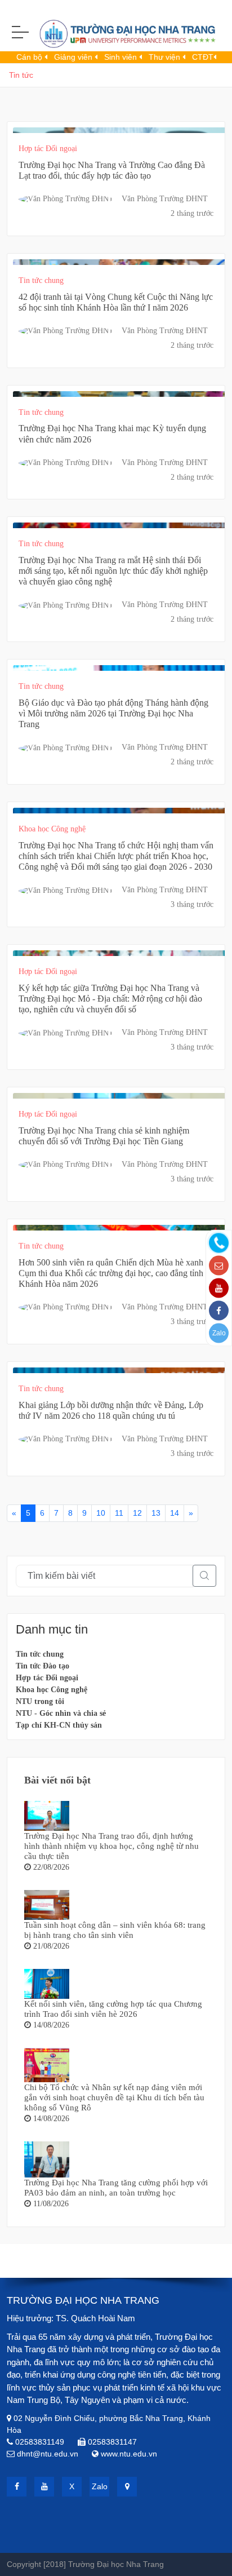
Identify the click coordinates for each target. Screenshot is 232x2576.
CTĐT (203, 57)
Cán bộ (30, 57)
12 (137, 1513)
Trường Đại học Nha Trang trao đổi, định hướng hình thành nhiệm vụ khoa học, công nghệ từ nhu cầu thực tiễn (111, 1846)
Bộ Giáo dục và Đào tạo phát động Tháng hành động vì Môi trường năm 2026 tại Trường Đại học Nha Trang (113, 713)
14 (175, 1513)
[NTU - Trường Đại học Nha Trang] (116, 36)
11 (119, 1513)
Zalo (219, 1333)
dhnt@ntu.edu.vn (48, 2454)
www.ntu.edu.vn (129, 2454)
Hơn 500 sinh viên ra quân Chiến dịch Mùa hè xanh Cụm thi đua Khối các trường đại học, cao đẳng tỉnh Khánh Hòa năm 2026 (111, 1273)
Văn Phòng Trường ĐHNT (165, 199)
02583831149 (40, 2442)
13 (156, 1513)
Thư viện (166, 57)
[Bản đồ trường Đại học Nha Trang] (127, 2487)
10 (101, 1513)
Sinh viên (122, 57)
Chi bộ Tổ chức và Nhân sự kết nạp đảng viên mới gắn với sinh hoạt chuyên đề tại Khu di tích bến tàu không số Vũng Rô (114, 2097)
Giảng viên (74, 57)
